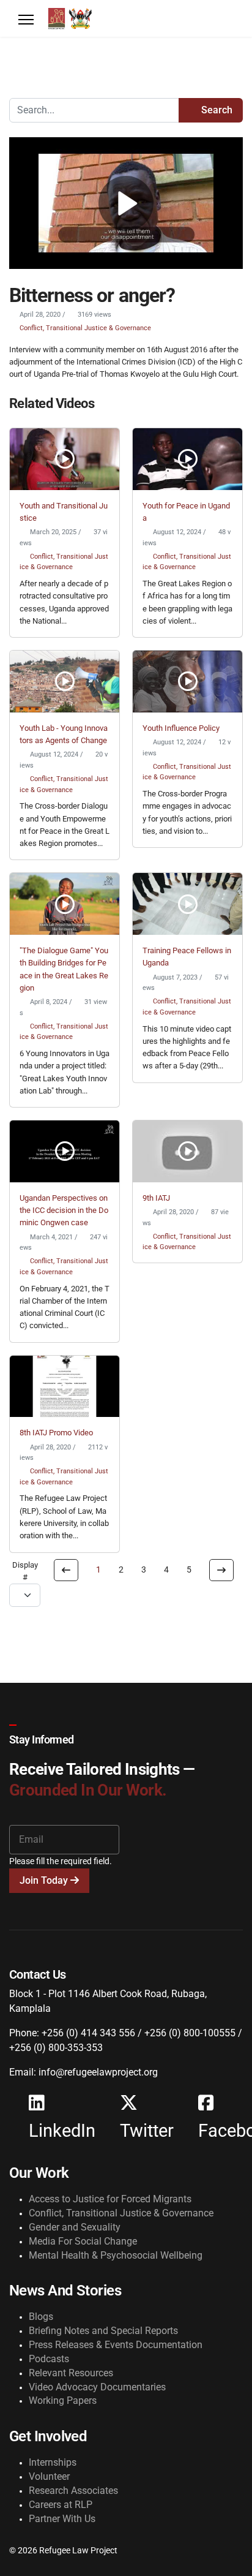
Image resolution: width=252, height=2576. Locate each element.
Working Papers (63, 2400)
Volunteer (49, 2476)
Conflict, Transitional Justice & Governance (85, 328)
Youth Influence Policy (181, 728)
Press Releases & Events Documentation (116, 2345)
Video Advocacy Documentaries (97, 2387)
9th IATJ (156, 1198)
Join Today (45, 1880)
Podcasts (49, 2359)
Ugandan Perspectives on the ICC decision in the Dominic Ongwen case (64, 1211)
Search (216, 110)
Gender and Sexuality (75, 2227)
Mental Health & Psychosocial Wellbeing (116, 2255)
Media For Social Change (83, 2241)
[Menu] (26, 20)
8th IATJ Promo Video (56, 1433)
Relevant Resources (71, 2373)
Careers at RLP (61, 2505)
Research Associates (73, 2491)
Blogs (41, 2317)
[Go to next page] (221, 1570)
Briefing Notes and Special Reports (103, 2331)
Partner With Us (62, 2519)
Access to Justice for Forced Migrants (110, 2199)
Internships (53, 2462)
